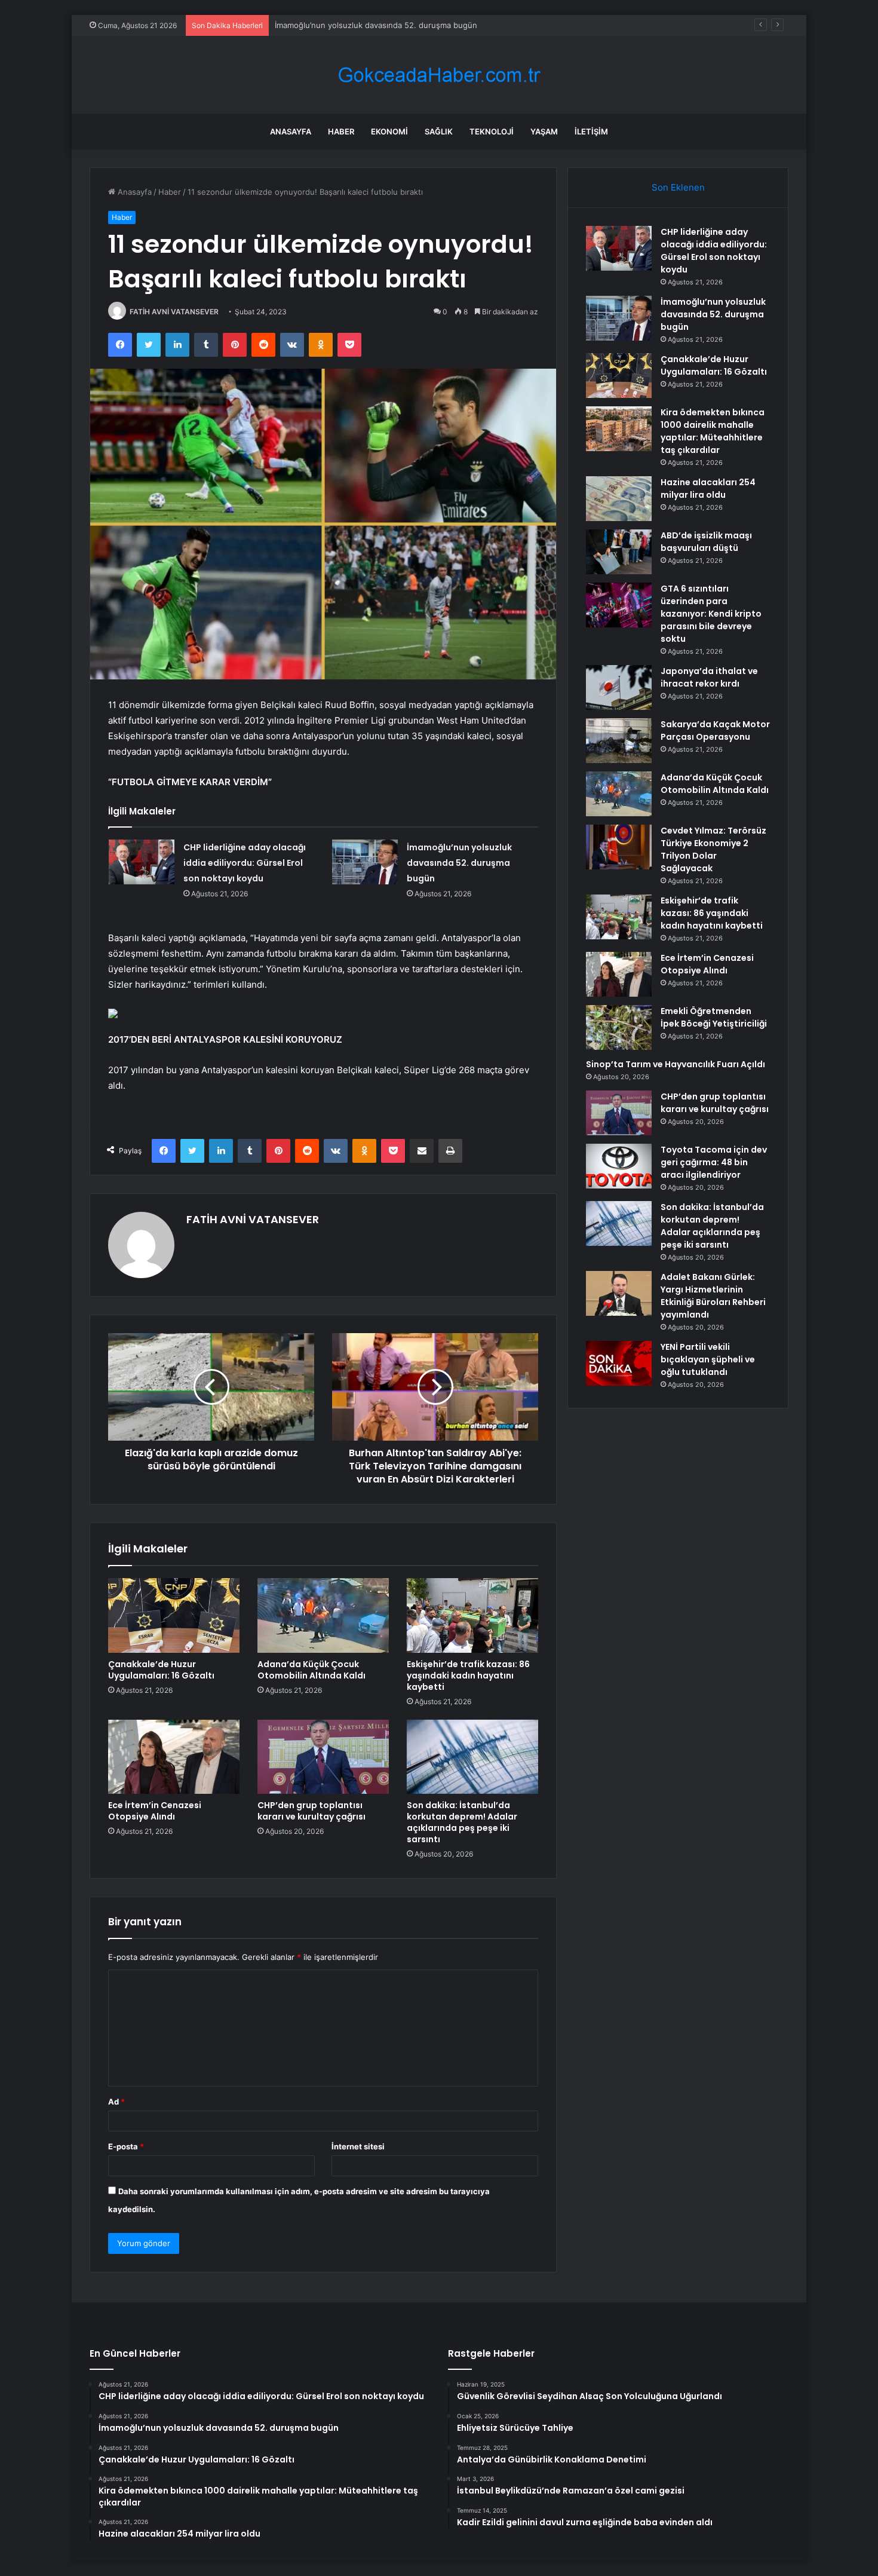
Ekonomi (389, 131)
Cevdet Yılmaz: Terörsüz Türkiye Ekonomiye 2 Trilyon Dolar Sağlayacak (713, 849)
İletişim (591, 131)
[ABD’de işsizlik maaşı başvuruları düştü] (619, 552)
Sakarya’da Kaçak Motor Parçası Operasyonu (715, 730)
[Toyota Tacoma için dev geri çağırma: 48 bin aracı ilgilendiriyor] (619, 1166)
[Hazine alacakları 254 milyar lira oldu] (619, 499)
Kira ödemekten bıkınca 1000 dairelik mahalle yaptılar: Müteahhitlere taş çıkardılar (713, 431)
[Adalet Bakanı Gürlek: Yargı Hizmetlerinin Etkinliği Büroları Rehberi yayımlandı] (619, 1293)
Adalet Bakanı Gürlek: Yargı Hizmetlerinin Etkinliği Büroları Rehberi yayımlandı (713, 1296)
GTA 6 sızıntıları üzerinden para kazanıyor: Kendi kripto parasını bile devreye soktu (711, 614)
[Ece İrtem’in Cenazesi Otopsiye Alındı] (174, 1757)
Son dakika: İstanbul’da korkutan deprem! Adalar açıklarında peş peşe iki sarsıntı (462, 1822)
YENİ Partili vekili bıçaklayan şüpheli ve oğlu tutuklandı (708, 1359)
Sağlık (439, 131)
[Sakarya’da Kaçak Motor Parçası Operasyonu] (619, 741)
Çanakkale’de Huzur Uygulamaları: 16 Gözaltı (357, 25)
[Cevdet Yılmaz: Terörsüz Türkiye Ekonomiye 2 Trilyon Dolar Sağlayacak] (619, 847)
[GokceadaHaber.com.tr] (439, 75)
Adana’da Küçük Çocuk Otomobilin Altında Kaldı (311, 1670)
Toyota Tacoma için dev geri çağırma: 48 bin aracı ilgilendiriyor (714, 1162)
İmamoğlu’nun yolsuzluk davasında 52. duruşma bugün (459, 863)
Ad (116, 2102)
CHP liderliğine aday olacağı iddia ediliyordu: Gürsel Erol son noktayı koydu (245, 863)
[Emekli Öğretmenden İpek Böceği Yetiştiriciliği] (619, 1027)
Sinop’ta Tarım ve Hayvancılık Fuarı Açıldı (676, 1064)
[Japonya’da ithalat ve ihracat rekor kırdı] (619, 687)
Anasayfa (291, 131)
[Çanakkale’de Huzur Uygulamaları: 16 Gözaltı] (174, 1615)
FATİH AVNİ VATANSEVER (174, 312)
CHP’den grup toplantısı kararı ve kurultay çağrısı (311, 1811)
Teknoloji (492, 131)
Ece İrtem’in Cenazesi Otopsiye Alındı (155, 1811)
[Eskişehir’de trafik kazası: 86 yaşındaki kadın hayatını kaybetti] (472, 1615)
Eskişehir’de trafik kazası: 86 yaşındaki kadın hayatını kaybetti (468, 1676)
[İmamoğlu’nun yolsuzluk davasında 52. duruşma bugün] (365, 862)
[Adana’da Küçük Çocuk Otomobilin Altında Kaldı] (323, 1615)
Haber (341, 131)
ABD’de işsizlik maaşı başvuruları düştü (706, 542)
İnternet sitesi (358, 2146)
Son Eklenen (678, 187)
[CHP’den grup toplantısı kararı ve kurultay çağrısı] (323, 1757)
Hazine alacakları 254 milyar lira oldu (708, 488)
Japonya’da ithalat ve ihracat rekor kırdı (709, 677)
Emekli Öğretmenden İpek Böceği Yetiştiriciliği (714, 1017)
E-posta (126, 2146)
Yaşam (544, 131)
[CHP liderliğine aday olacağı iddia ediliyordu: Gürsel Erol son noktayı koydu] (142, 862)
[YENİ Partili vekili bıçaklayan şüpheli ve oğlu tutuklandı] (619, 1363)
